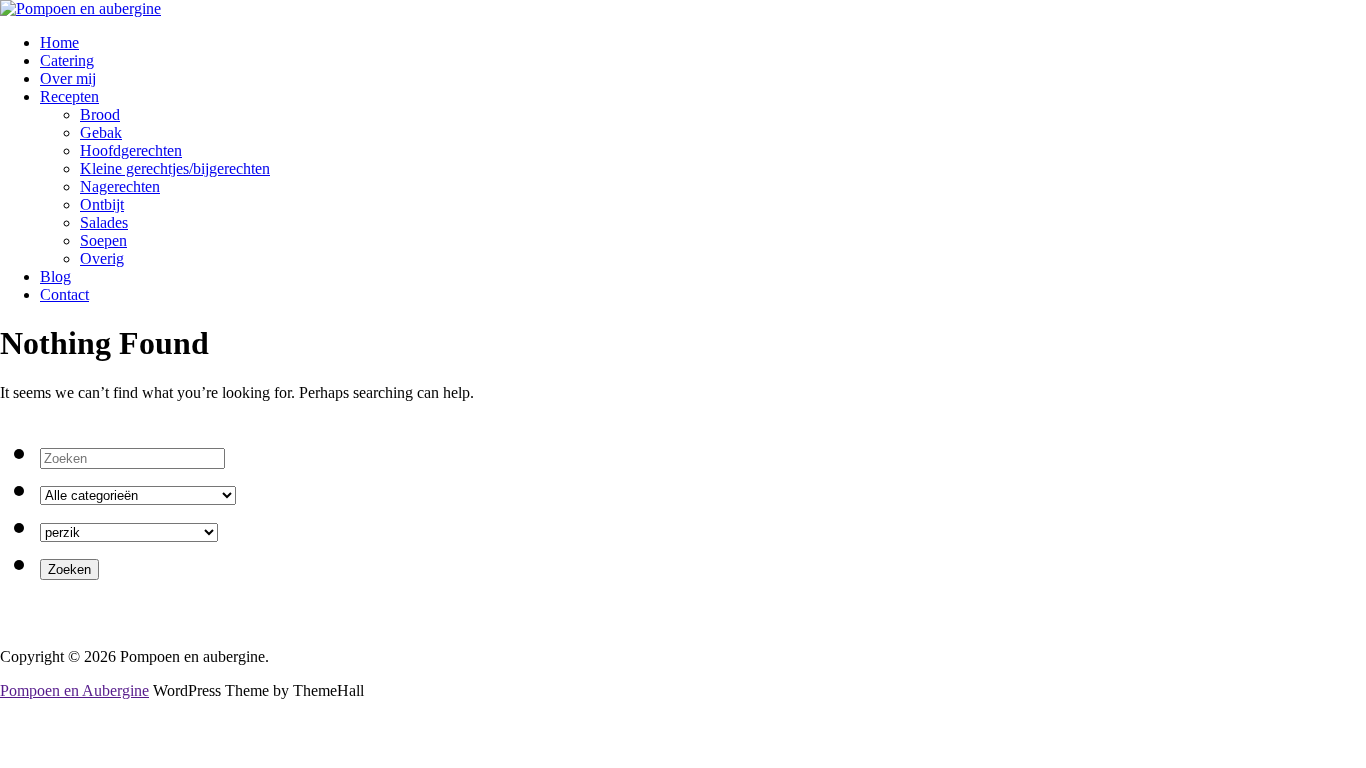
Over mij (68, 78)
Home (59, 42)
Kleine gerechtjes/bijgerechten (175, 168)
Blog (55, 276)
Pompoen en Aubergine (74, 690)
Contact (64, 294)
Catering (67, 60)
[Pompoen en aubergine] (80, 8)
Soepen (103, 240)
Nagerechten (120, 186)
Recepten (69, 96)
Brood (100, 114)
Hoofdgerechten (131, 150)
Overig (102, 258)
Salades (104, 222)
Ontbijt (102, 204)
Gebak (101, 132)
